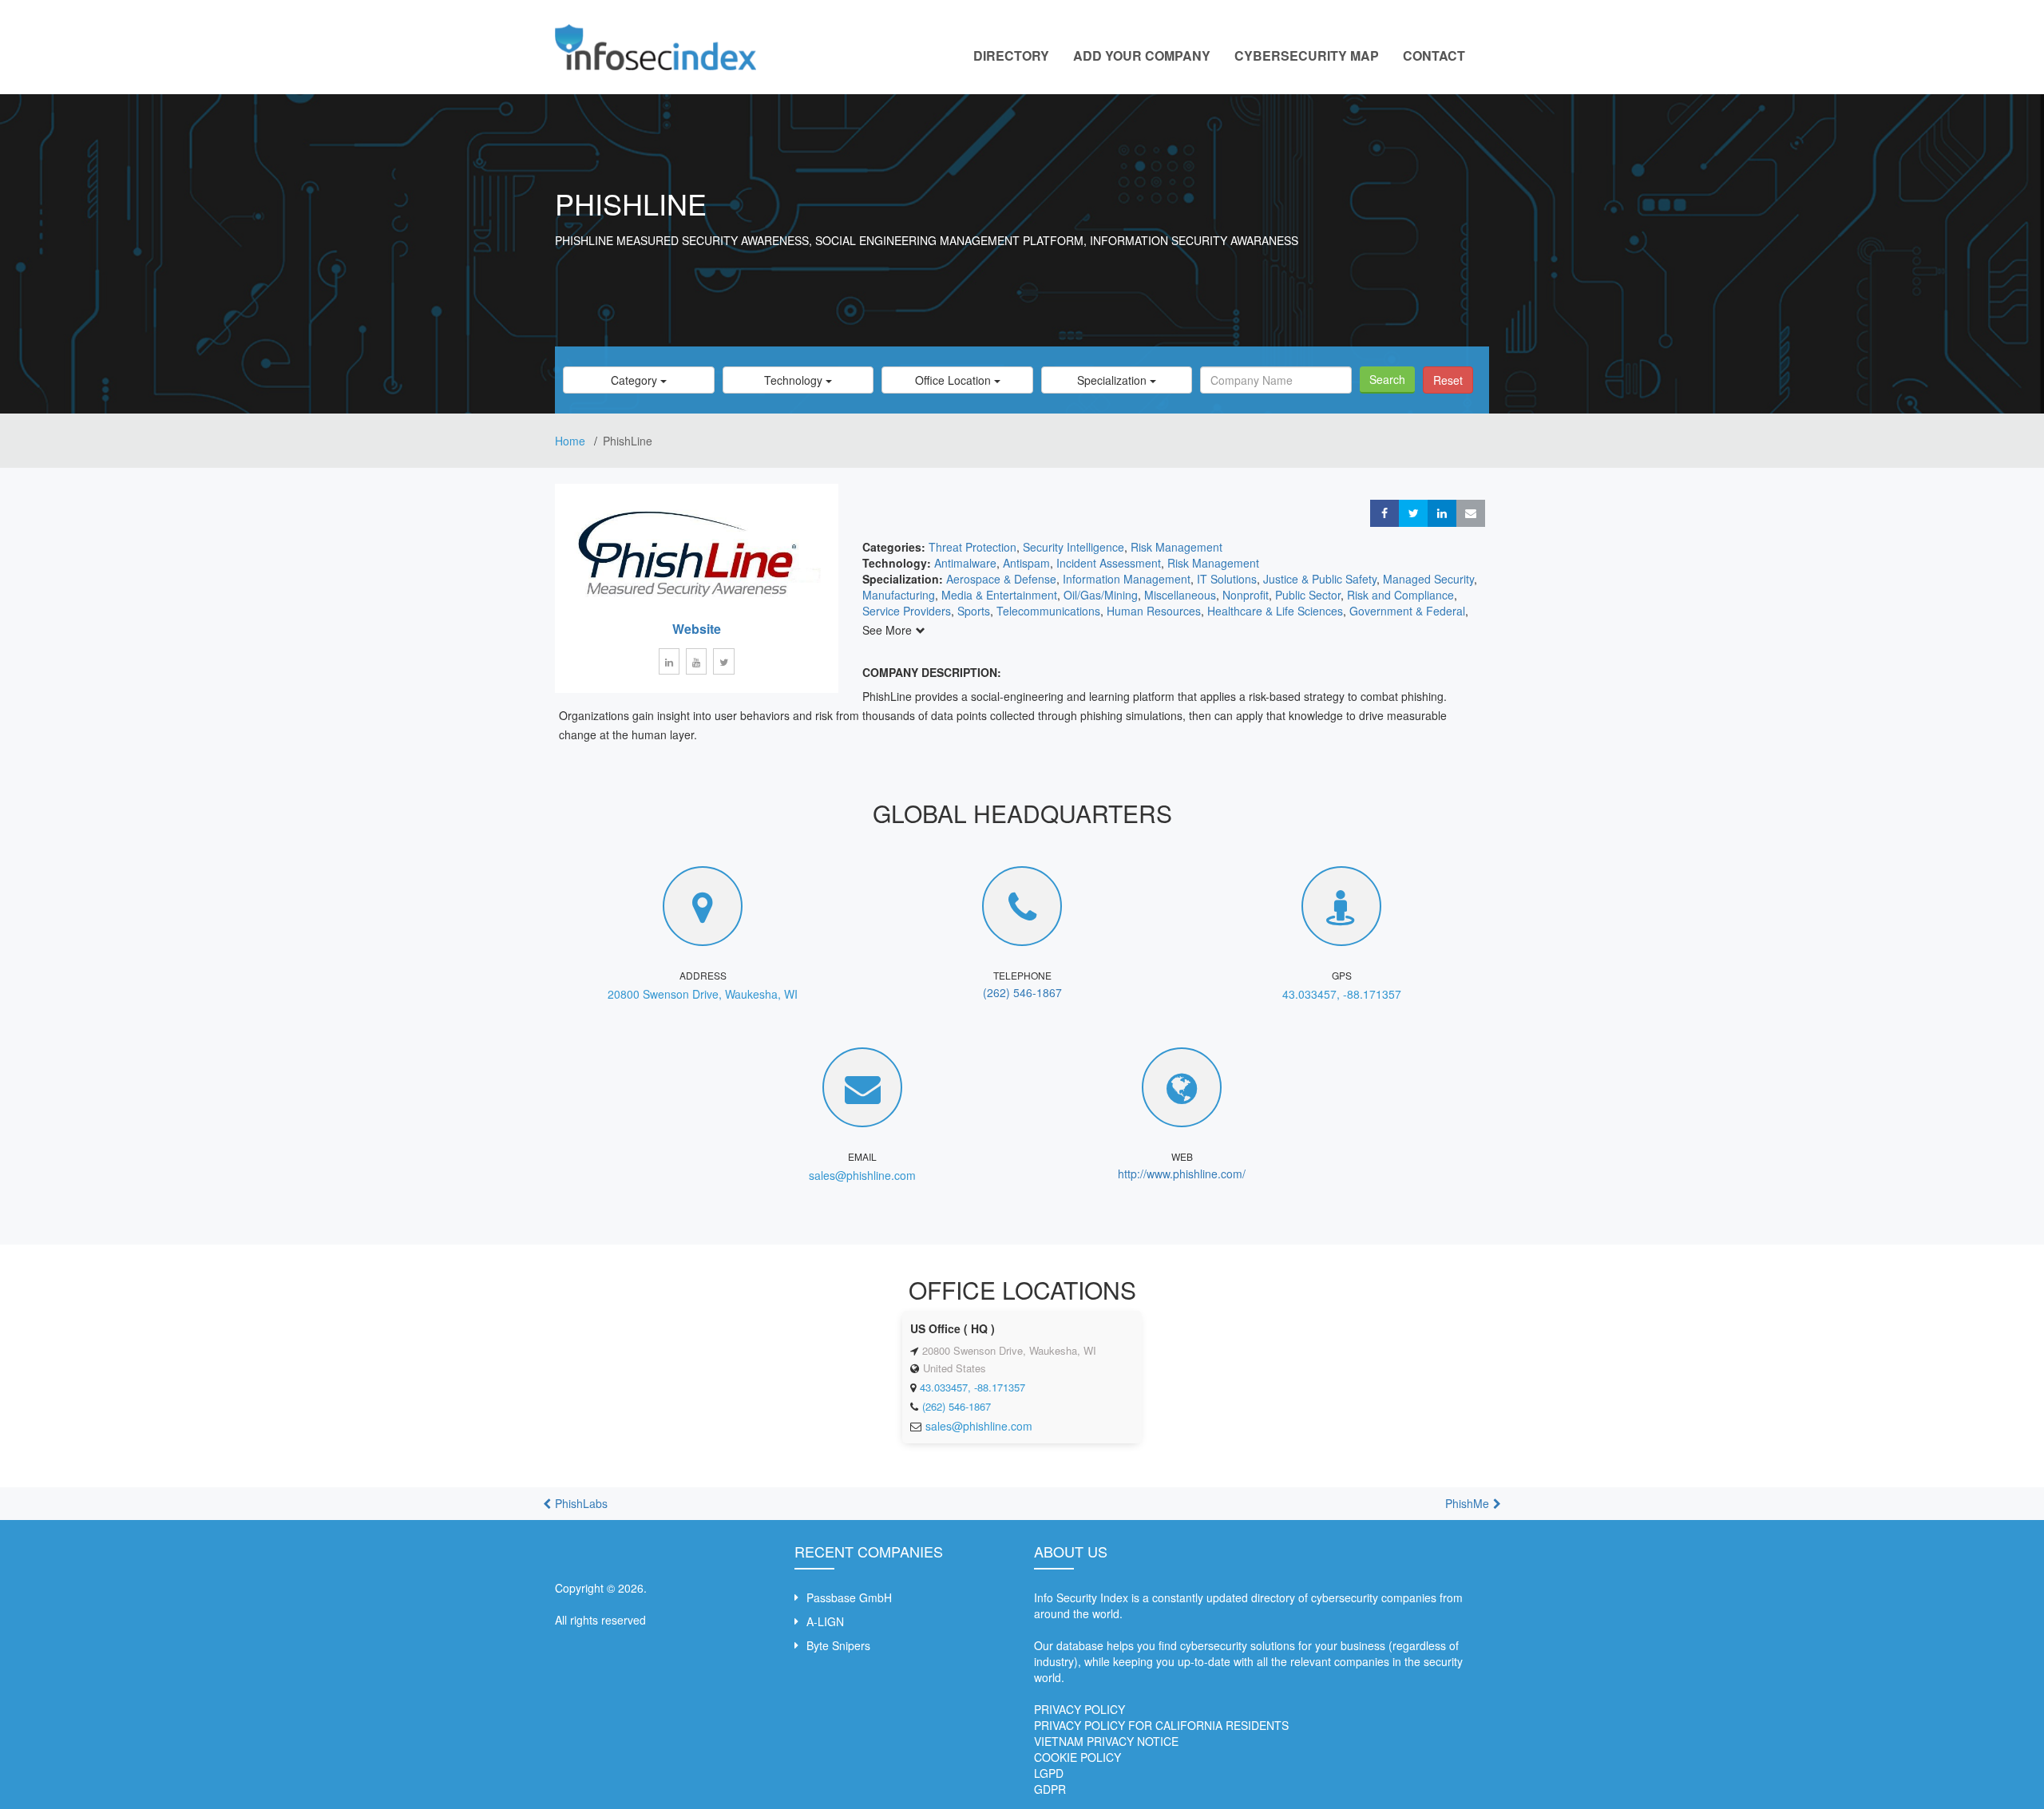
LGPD (1049, 1773)
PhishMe (1467, 1503)
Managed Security (1428, 579)
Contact (1434, 55)
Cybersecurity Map (1307, 55)
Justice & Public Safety (1320, 579)
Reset (1448, 380)
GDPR (1050, 1789)
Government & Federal (1407, 611)
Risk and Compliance (1400, 595)
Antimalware (965, 563)
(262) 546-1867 (1022, 992)
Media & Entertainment (999, 595)
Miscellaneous (1180, 595)
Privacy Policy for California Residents (1161, 1725)
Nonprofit (1246, 595)
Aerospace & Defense (1001, 579)
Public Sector (1308, 595)
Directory (1011, 55)
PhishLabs (581, 1503)
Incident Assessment (1109, 563)
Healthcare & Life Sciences (1275, 611)
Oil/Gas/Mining (1101, 595)
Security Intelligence (1073, 547)
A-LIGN (825, 1621)
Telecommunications (1048, 611)
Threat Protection (972, 547)
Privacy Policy (1079, 1709)
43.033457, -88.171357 (1342, 994)
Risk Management (1176, 547)
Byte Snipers (838, 1645)
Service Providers (907, 611)
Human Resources (1154, 611)
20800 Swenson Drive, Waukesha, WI (703, 994)
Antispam (1026, 563)
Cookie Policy (1077, 1757)
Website (697, 629)
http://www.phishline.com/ (1182, 1174)
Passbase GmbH (849, 1597)
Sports (974, 611)
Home (572, 441)
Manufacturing (899, 595)
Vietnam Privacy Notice (1106, 1741)
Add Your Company (1142, 55)
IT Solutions (1227, 579)
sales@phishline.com (862, 1175)
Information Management (1127, 579)
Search (1387, 379)
